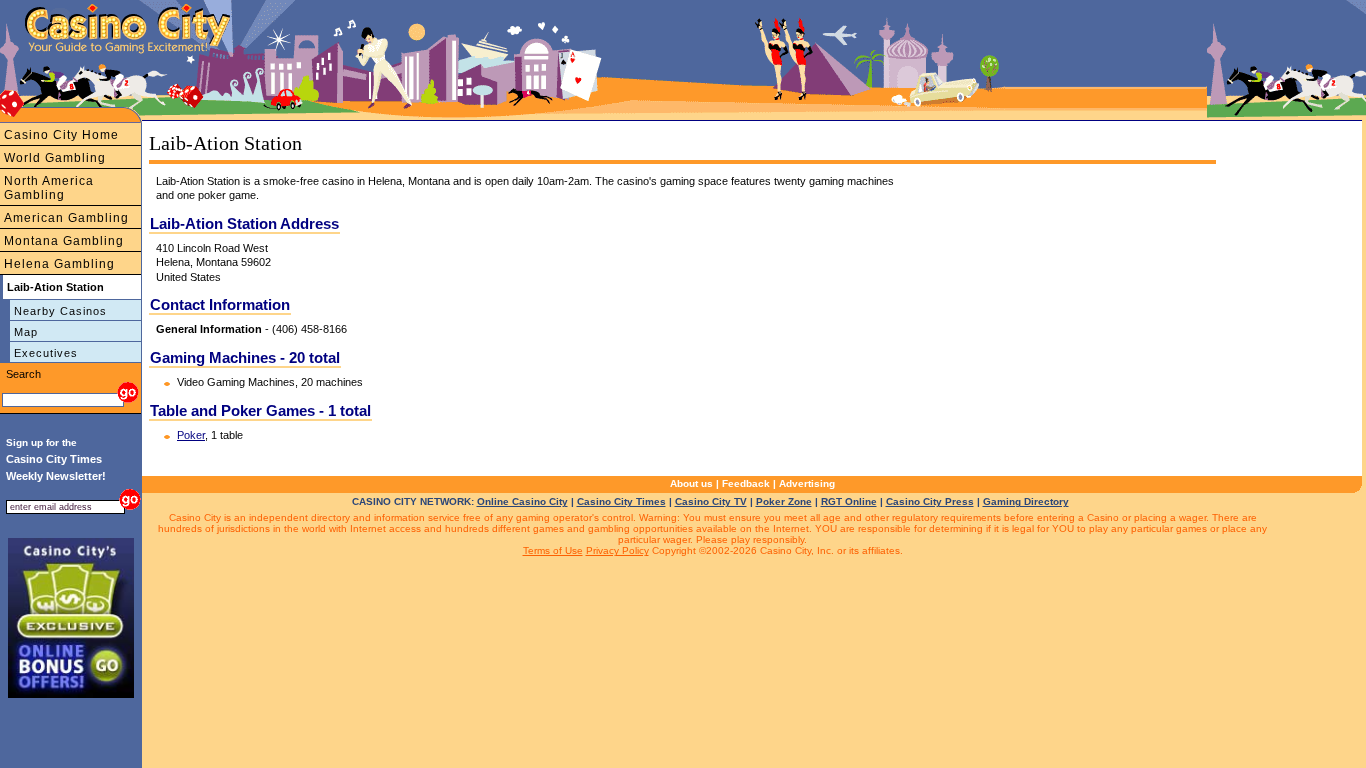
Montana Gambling (64, 241)
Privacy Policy (617, 550)
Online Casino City (522, 501)
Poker (191, 435)
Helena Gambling (59, 264)
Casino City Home (61, 135)
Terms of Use (553, 550)
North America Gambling (49, 188)
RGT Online (849, 501)
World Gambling (55, 158)
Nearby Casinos (60, 311)
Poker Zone (784, 501)
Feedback (746, 483)
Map (26, 332)
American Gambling (66, 218)
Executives (46, 353)
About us (691, 483)
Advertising (807, 483)
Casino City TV (711, 501)
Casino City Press (930, 501)
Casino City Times (621, 501)
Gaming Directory (1026, 501)
